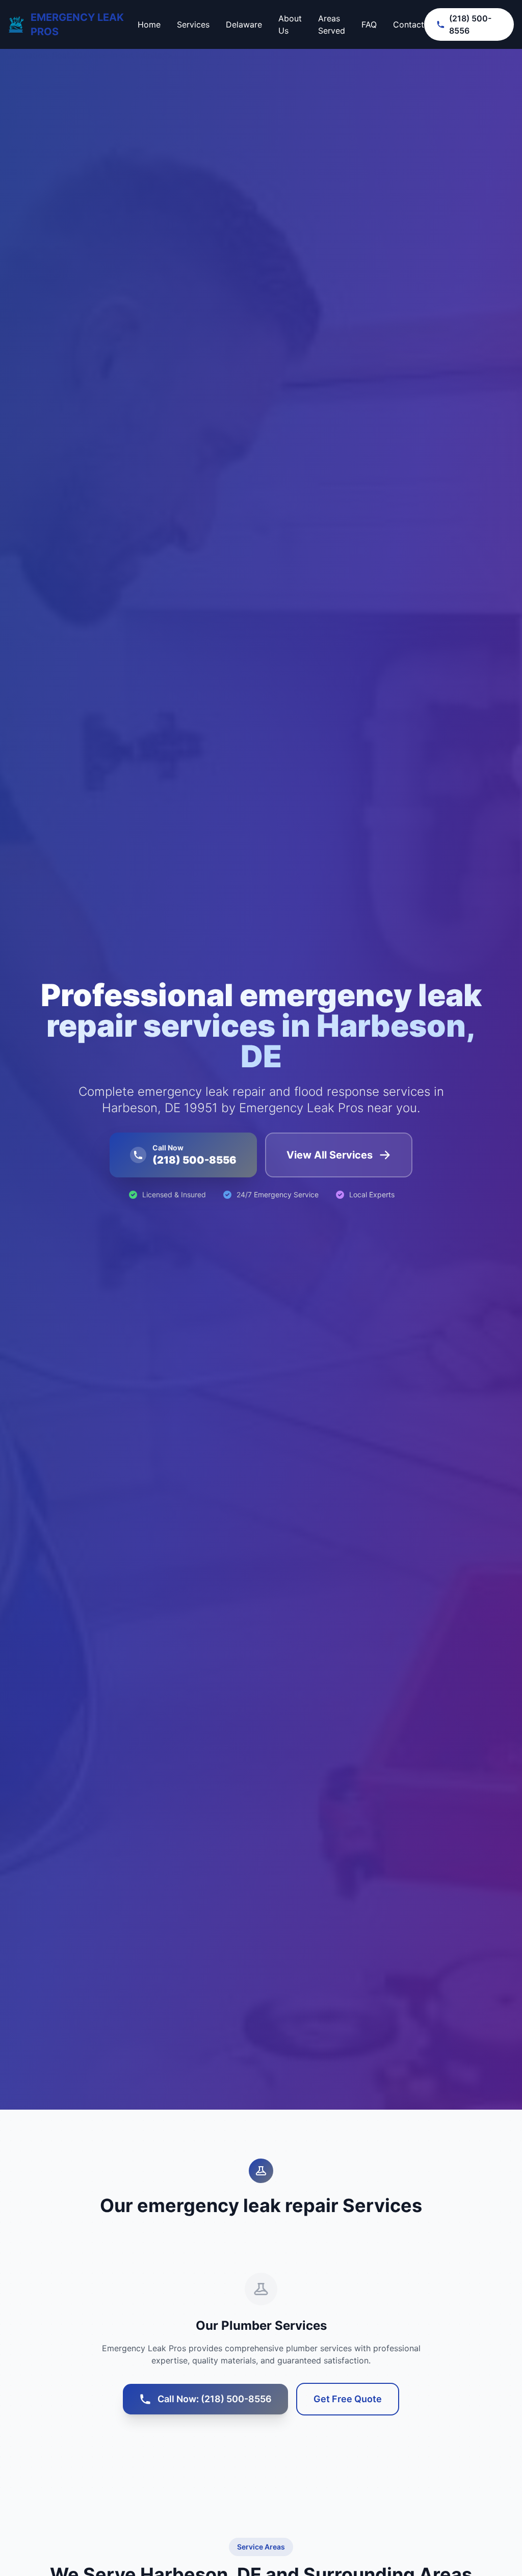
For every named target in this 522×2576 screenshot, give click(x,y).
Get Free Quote (348, 2399)
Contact (409, 24)
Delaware (244, 24)
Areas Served (332, 24)
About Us (290, 24)
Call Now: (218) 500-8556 (215, 2399)
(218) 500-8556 (470, 24)
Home (149, 24)
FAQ (369, 24)
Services (193, 24)
